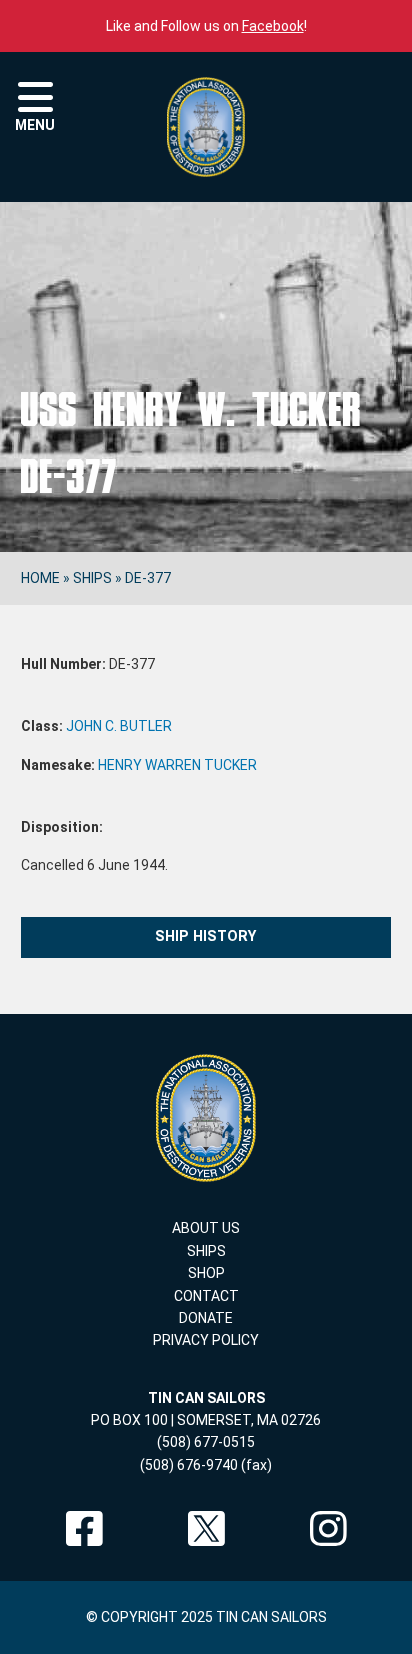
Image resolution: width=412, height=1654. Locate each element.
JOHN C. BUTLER (119, 726)
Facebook (273, 26)
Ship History (205, 936)
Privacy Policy (206, 1340)
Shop (206, 1273)
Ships (92, 578)
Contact (206, 1296)
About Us (206, 1228)
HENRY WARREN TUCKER (177, 765)
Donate (206, 1318)
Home (40, 578)
